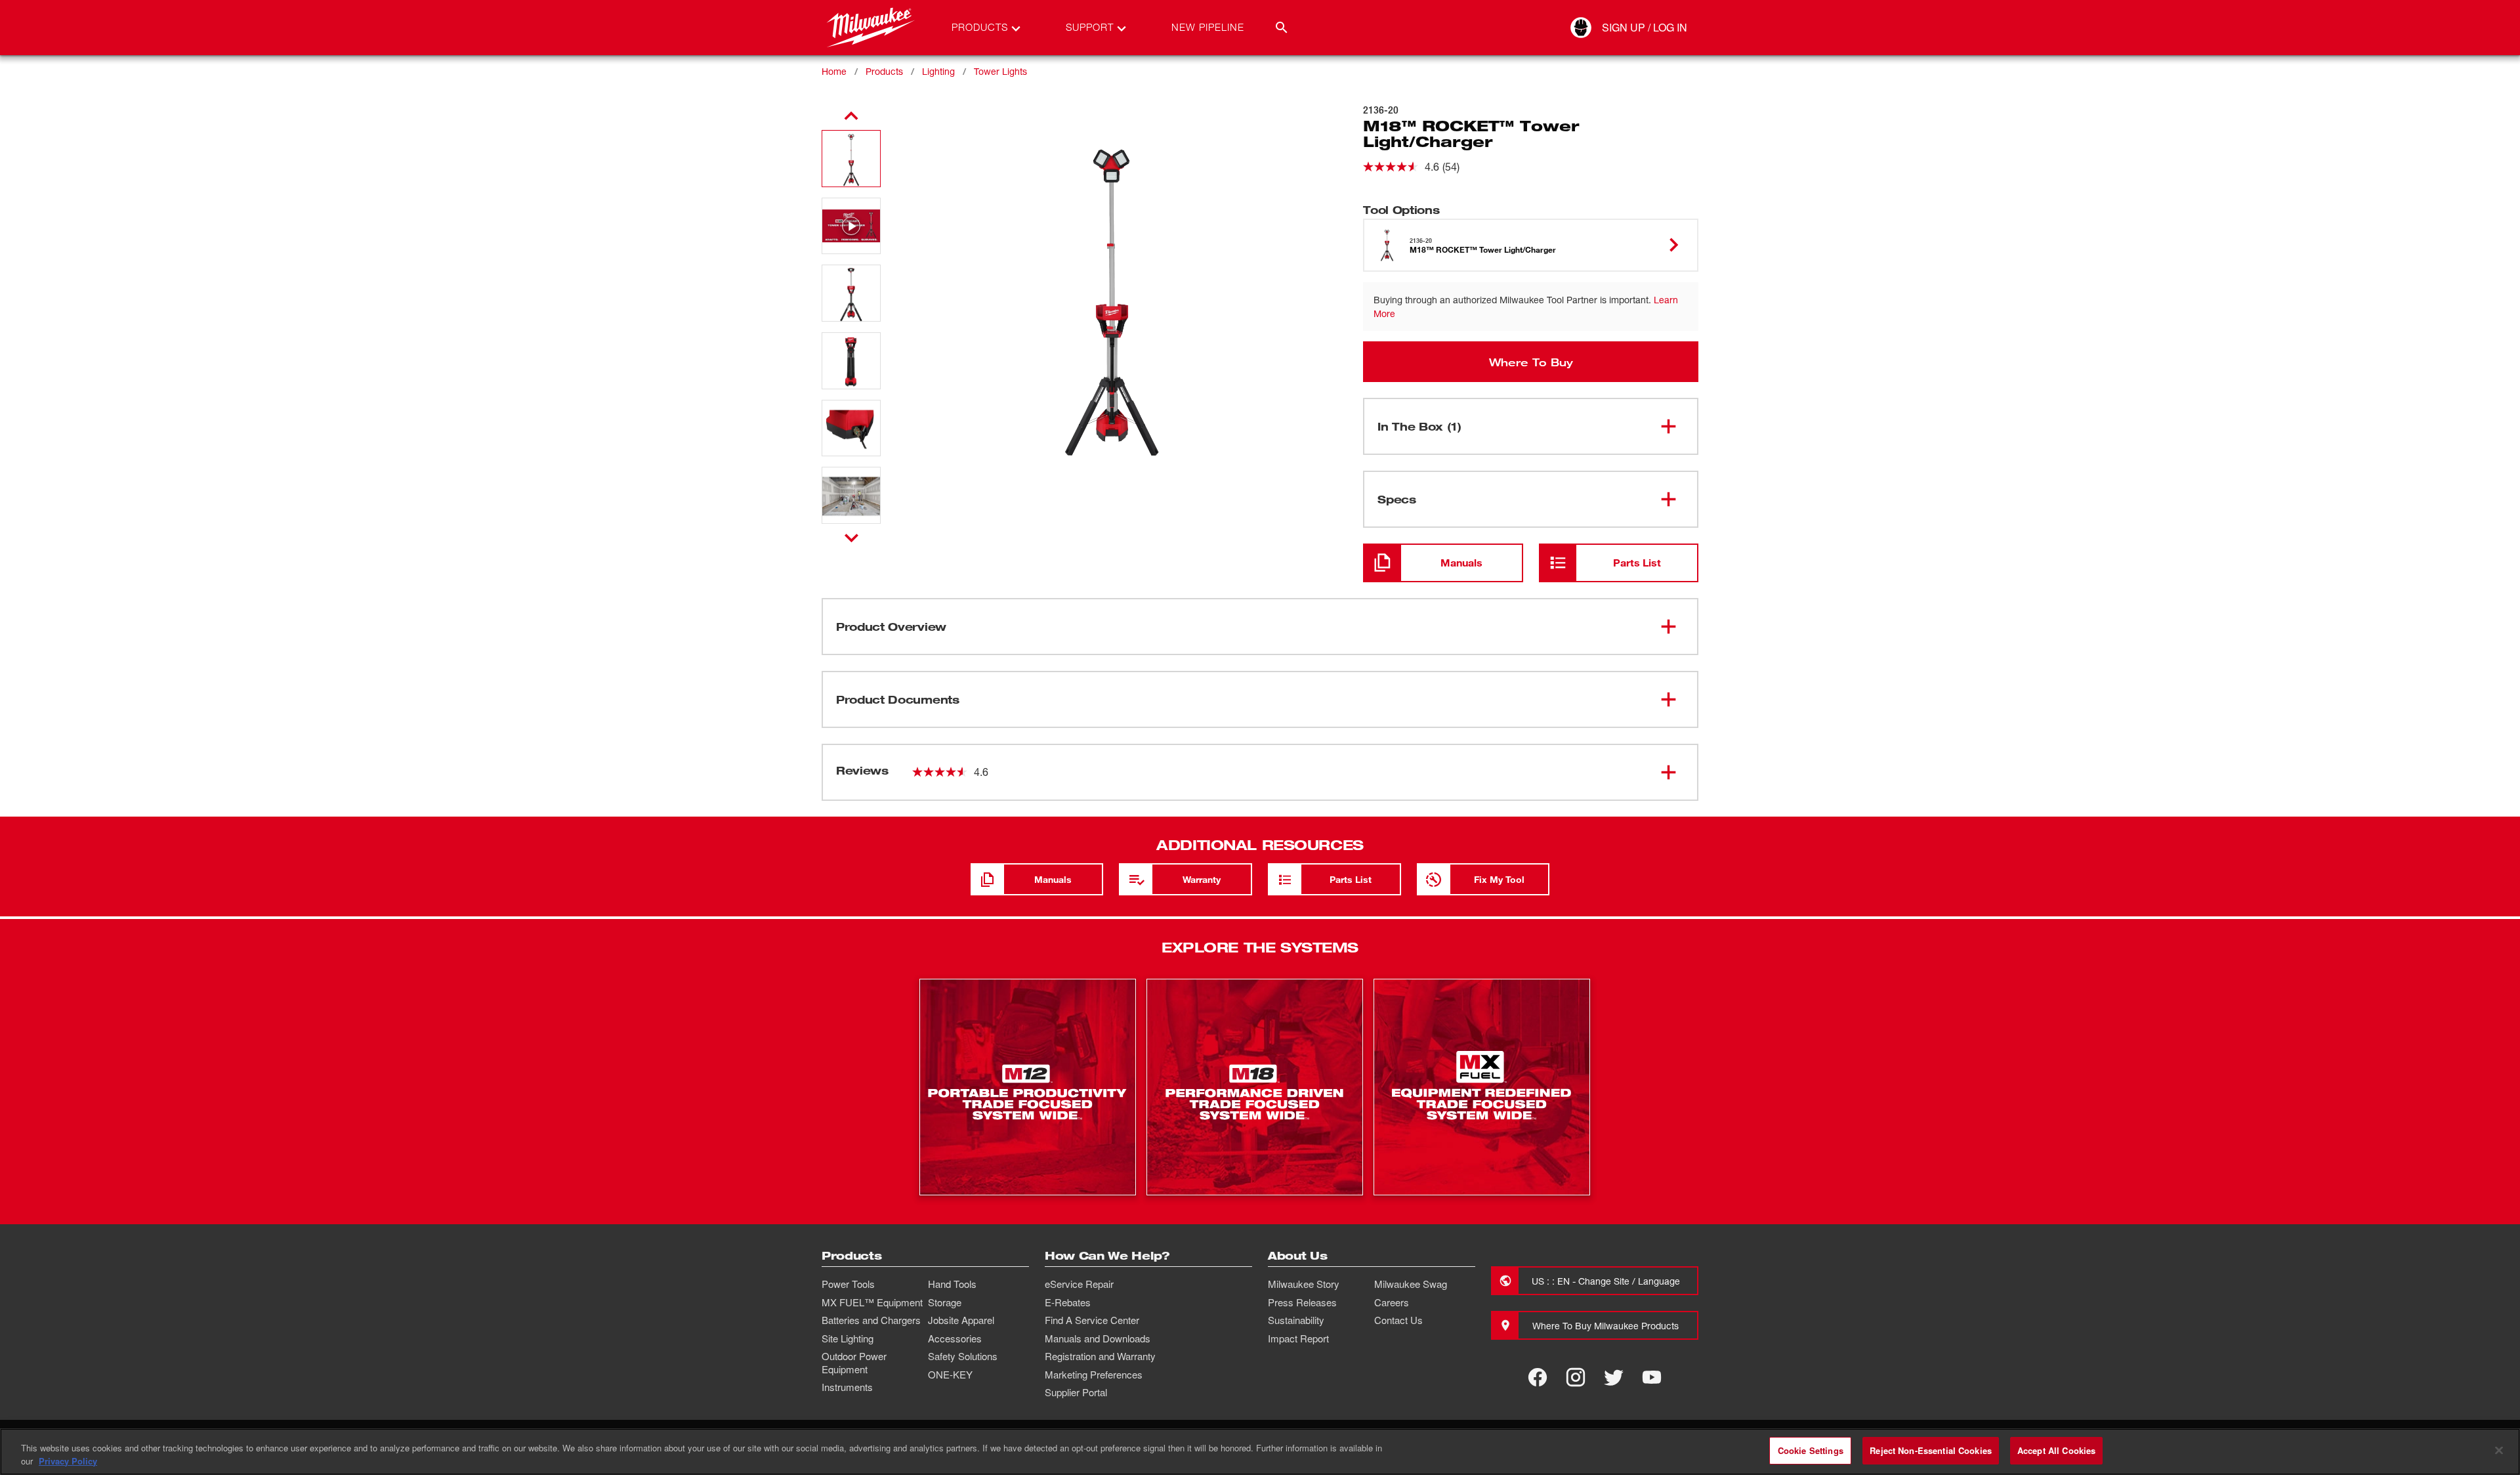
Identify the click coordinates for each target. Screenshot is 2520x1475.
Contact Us (1398, 1320)
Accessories (955, 1338)
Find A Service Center (1092, 1320)
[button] (851, 159)
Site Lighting (848, 1338)
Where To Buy (1531, 362)
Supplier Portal (1076, 1392)
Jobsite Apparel (961, 1320)
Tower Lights (1000, 71)
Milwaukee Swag (1411, 1284)
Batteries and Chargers (871, 1320)
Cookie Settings (1811, 1450)
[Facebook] (1538, 1377)
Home (834, 71)
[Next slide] (851, 538)
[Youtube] (1652, 1377)
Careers (1392, 1302)
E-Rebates (1068, 1302)
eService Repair (1079, 1284)
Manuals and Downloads (1098, 1338)
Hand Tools (952, 1284)
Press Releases (1302, 1302)
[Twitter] (1614, 1377)
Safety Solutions (963, 1356)
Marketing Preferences (1094, 1375)
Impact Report (1298, 1338)
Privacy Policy (68, 1461)
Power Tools (848, 1284)
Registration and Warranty (1100, 1356)
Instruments (847, 1387)
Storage (945, 1302)
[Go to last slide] (851, 116)
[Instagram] (1576, 1377)
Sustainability (1296, 1320)
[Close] (2499, 1450)
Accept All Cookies (2056, 1450)
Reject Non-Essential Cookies (1931, 1450)
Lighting (938, 71)
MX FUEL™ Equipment (872, 1302)
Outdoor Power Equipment (854, 1363)
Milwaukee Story (1304, 1284)
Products (884, 71)
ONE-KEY (950, 1375)
